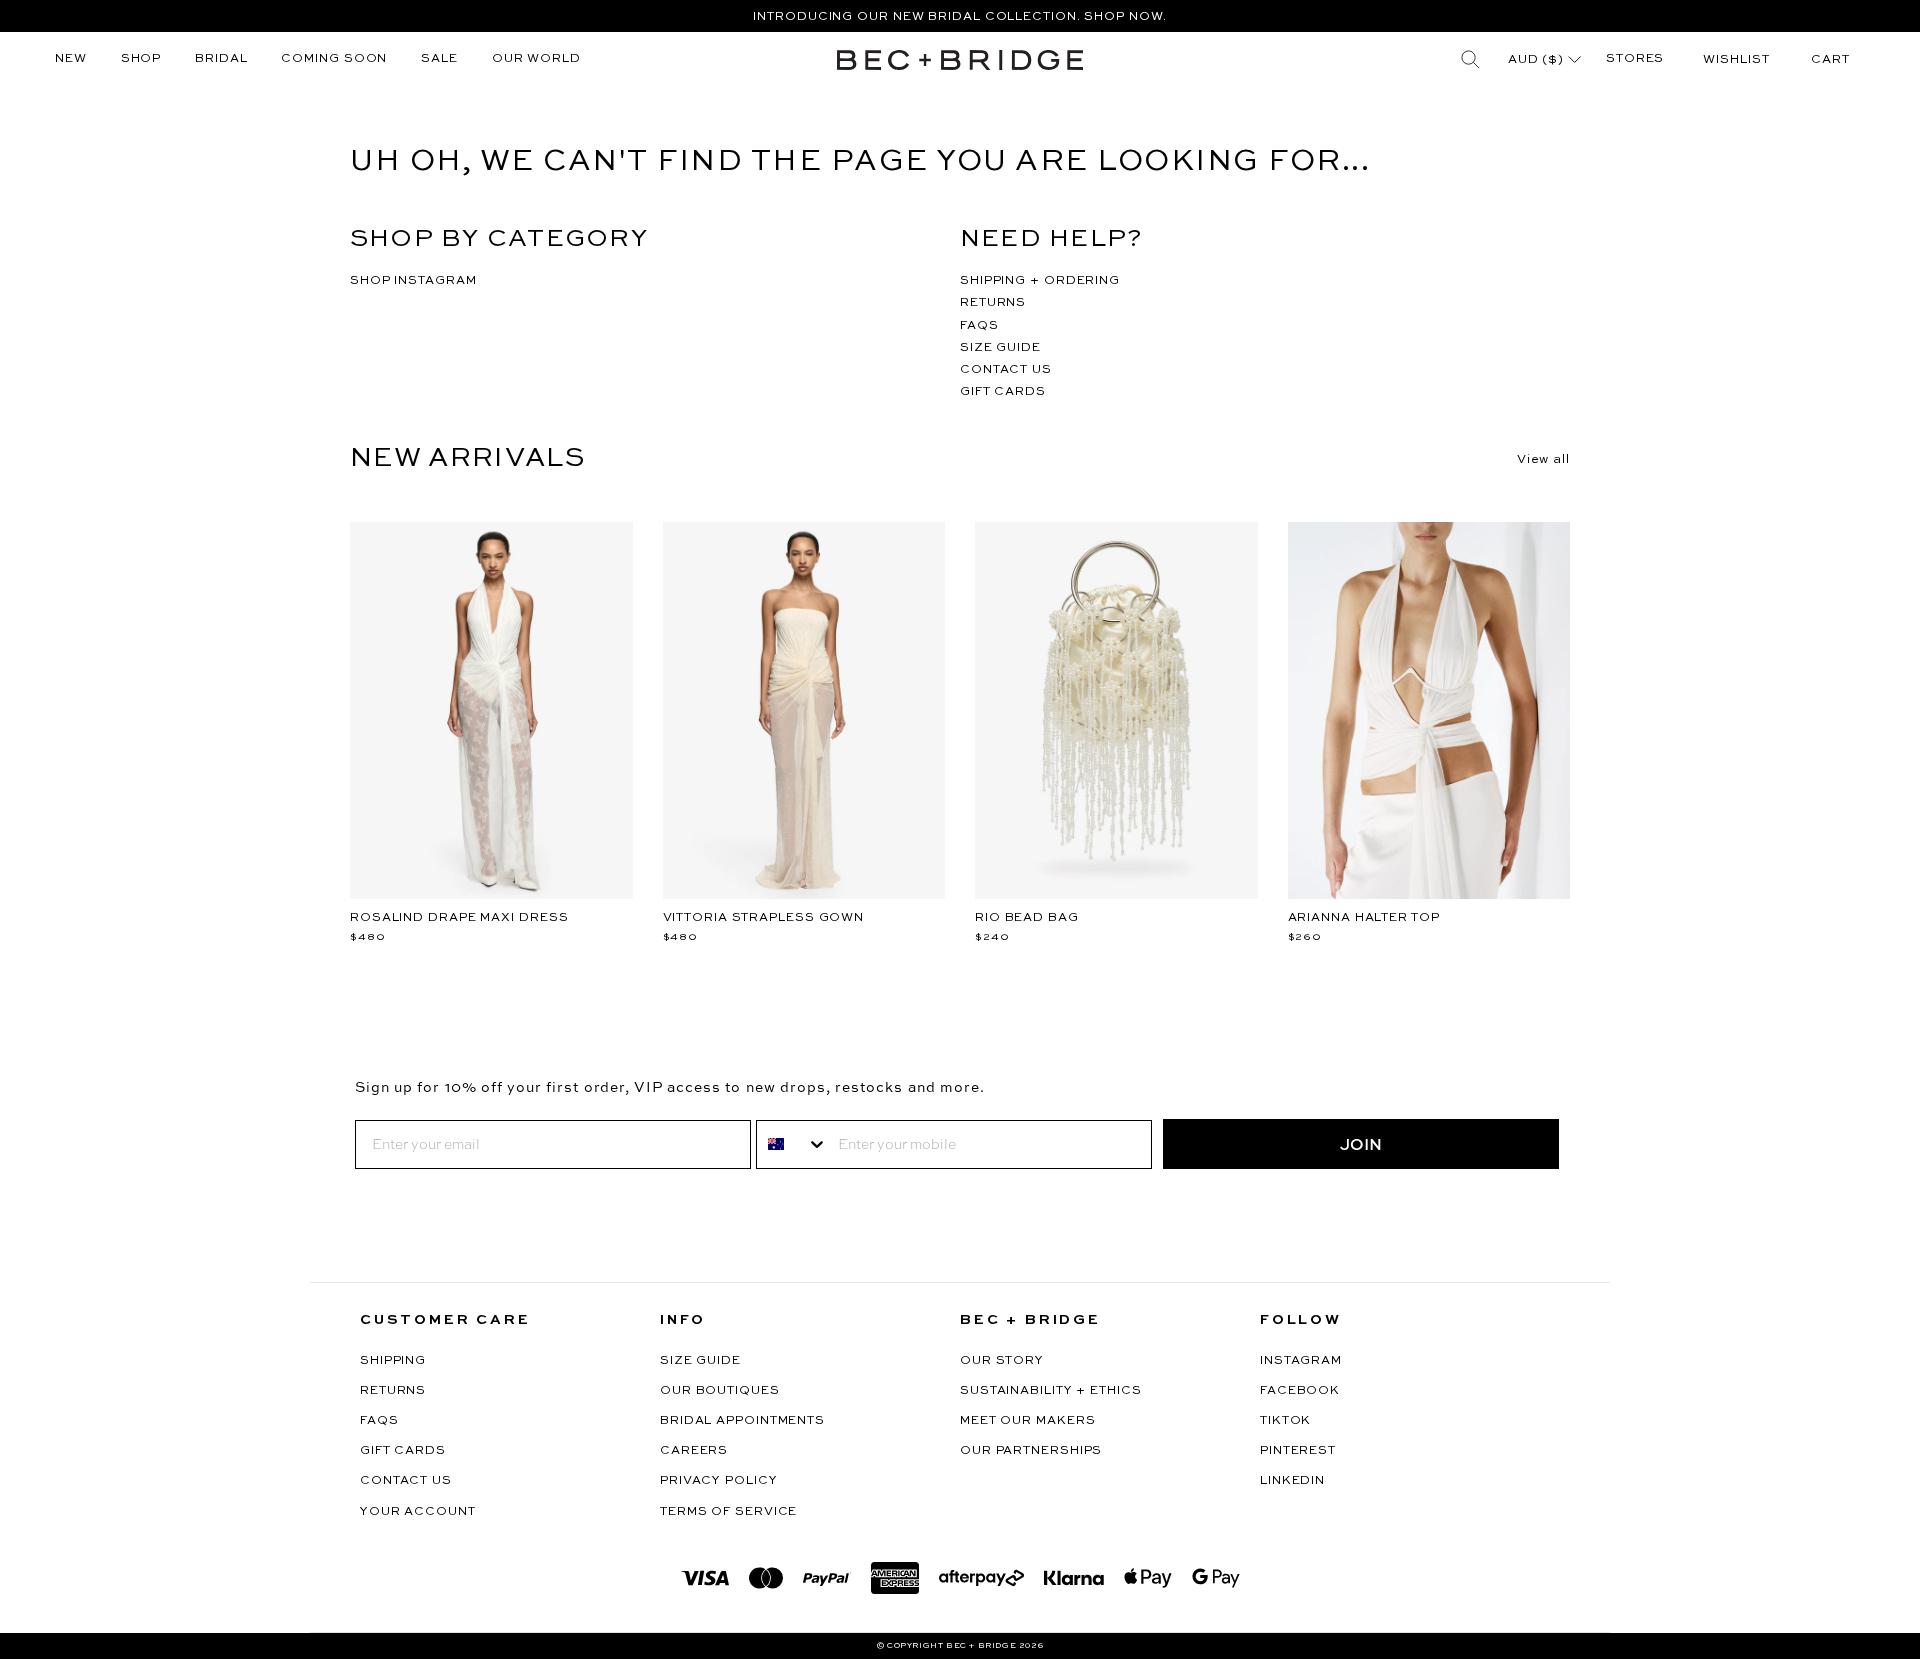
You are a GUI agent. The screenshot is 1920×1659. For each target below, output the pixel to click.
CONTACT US (1006, 370)
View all (1543, 460)
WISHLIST (1736, 60)
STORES (1635, 59)
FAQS (979, 326)
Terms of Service (728, 1512)
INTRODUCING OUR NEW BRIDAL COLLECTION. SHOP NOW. (959, 17)
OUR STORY (1002, 1361)
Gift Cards (403, 1451)
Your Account (418, 1512)
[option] (960, 16)
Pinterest (1298, 1451)
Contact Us (406, 1481)
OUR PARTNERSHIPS (1031, 1451)
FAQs (379, 1421)
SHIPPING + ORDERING (1040, 281)
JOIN (1361, 1144)
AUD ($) (1538, 60)
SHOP (141, 59)
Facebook (1300, 1391)
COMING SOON (334, 59)
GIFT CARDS (1003, 392)
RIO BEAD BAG (1027, 918)
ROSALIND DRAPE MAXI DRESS (459, 918)
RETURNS (993, 303)
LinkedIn (1292, 1481)
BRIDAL (221, 59)
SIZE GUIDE (1000, 348)
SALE (439, 59)
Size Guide (700, 1361)
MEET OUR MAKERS (1028, 1421)
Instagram (1301, 1361)
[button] (1830, 60)
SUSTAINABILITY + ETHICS (1051, 1391)
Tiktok (1285, 1421)
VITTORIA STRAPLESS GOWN (764, 918)
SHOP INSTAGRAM (413, 281)
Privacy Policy (719, 1481)
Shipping (393, 1361)
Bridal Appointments (742, 1421)
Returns (393, 1391)
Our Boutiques (720, 1391)
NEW (71, 59)
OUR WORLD (536, 59)
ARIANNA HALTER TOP (1364, 918)
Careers (694, 1451)
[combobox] (792, 1144)
